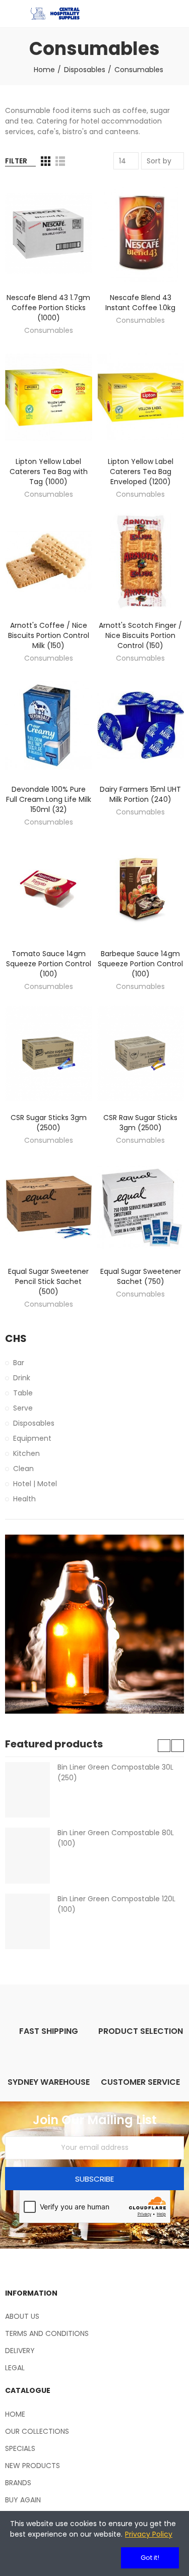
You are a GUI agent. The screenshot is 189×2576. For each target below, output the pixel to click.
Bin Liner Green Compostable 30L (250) (115, 1772)
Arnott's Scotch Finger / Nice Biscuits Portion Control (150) (140, 635)
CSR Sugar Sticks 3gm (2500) (49, 1123)
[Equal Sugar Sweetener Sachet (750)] (141, 1207)
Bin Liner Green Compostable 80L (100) (116, 1838)
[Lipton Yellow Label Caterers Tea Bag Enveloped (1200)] (141, 397)
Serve (23, 1408)
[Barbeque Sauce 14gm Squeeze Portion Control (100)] (141, 889)
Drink (22, 1378)
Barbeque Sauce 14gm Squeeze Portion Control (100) (140, 964)
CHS (16, 1339)
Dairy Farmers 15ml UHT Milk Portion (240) (140, 794)
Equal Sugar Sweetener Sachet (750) (141, 1276)
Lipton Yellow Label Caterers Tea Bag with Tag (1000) (49, 472)
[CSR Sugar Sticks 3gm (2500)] (49, 1053)
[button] (164, 1746)
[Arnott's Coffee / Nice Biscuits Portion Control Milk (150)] (49, 561)
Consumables (49, 330)
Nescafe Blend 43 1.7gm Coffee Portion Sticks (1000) (48, 308)
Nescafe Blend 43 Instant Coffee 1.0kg (140, 303)
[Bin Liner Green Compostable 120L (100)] (27, 1921)
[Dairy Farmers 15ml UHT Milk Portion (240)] (141, 725)
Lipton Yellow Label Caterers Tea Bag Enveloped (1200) (141, 472)
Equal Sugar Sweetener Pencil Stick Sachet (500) (48, 1281)
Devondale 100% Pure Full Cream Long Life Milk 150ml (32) (49, 799)
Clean (23, 1469)
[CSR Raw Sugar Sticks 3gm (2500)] (141, 1053)
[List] (60, 161)
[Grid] (46, 161)
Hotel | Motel (35, 1484)
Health (24, 1499)
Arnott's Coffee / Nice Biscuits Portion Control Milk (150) (49, 635)
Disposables (34, 1423)
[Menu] (10, 14)
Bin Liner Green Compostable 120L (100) (116, 1904)
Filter (16, 161)
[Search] (161, 14)
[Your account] (179, 14)
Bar (19, 1363)
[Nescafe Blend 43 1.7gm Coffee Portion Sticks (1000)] (49, 233)
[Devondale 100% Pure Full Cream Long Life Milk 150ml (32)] (49, 725)
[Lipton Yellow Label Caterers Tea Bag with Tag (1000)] (49, 397)
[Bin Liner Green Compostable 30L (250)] (27, 1790)
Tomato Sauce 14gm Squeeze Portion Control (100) (49, 964)
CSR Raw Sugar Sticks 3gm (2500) (140, 1123)
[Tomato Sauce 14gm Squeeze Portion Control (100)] (49, 889)
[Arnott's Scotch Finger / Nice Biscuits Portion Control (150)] (141, 561)
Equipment (32, 1438)
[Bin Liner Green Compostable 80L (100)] (27, 1855)
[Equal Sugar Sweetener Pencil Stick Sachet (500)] (49, 1207)
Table (23, 1393)
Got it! (150, 2558)
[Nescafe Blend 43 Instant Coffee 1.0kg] (141, 233)
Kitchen (26, 1453)
